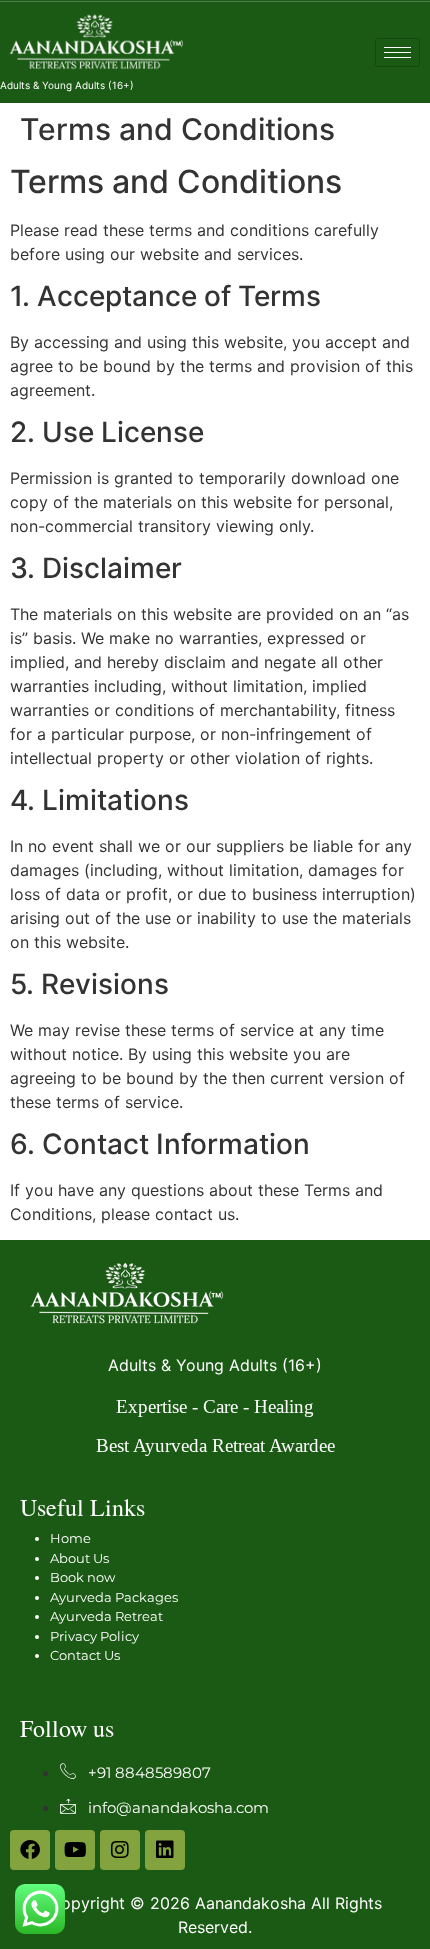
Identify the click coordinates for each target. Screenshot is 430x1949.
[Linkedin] (165, 1850)
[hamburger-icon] (397, 52)
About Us (79, 1558)
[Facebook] (30, 1850)
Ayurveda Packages (114, 1597)
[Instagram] (120, 1850)
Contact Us (85, 1655)
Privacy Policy (94, 1636)
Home (70, 1538)
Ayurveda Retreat (106, 1616)
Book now (82, 1577)
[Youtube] (75, 1850)
